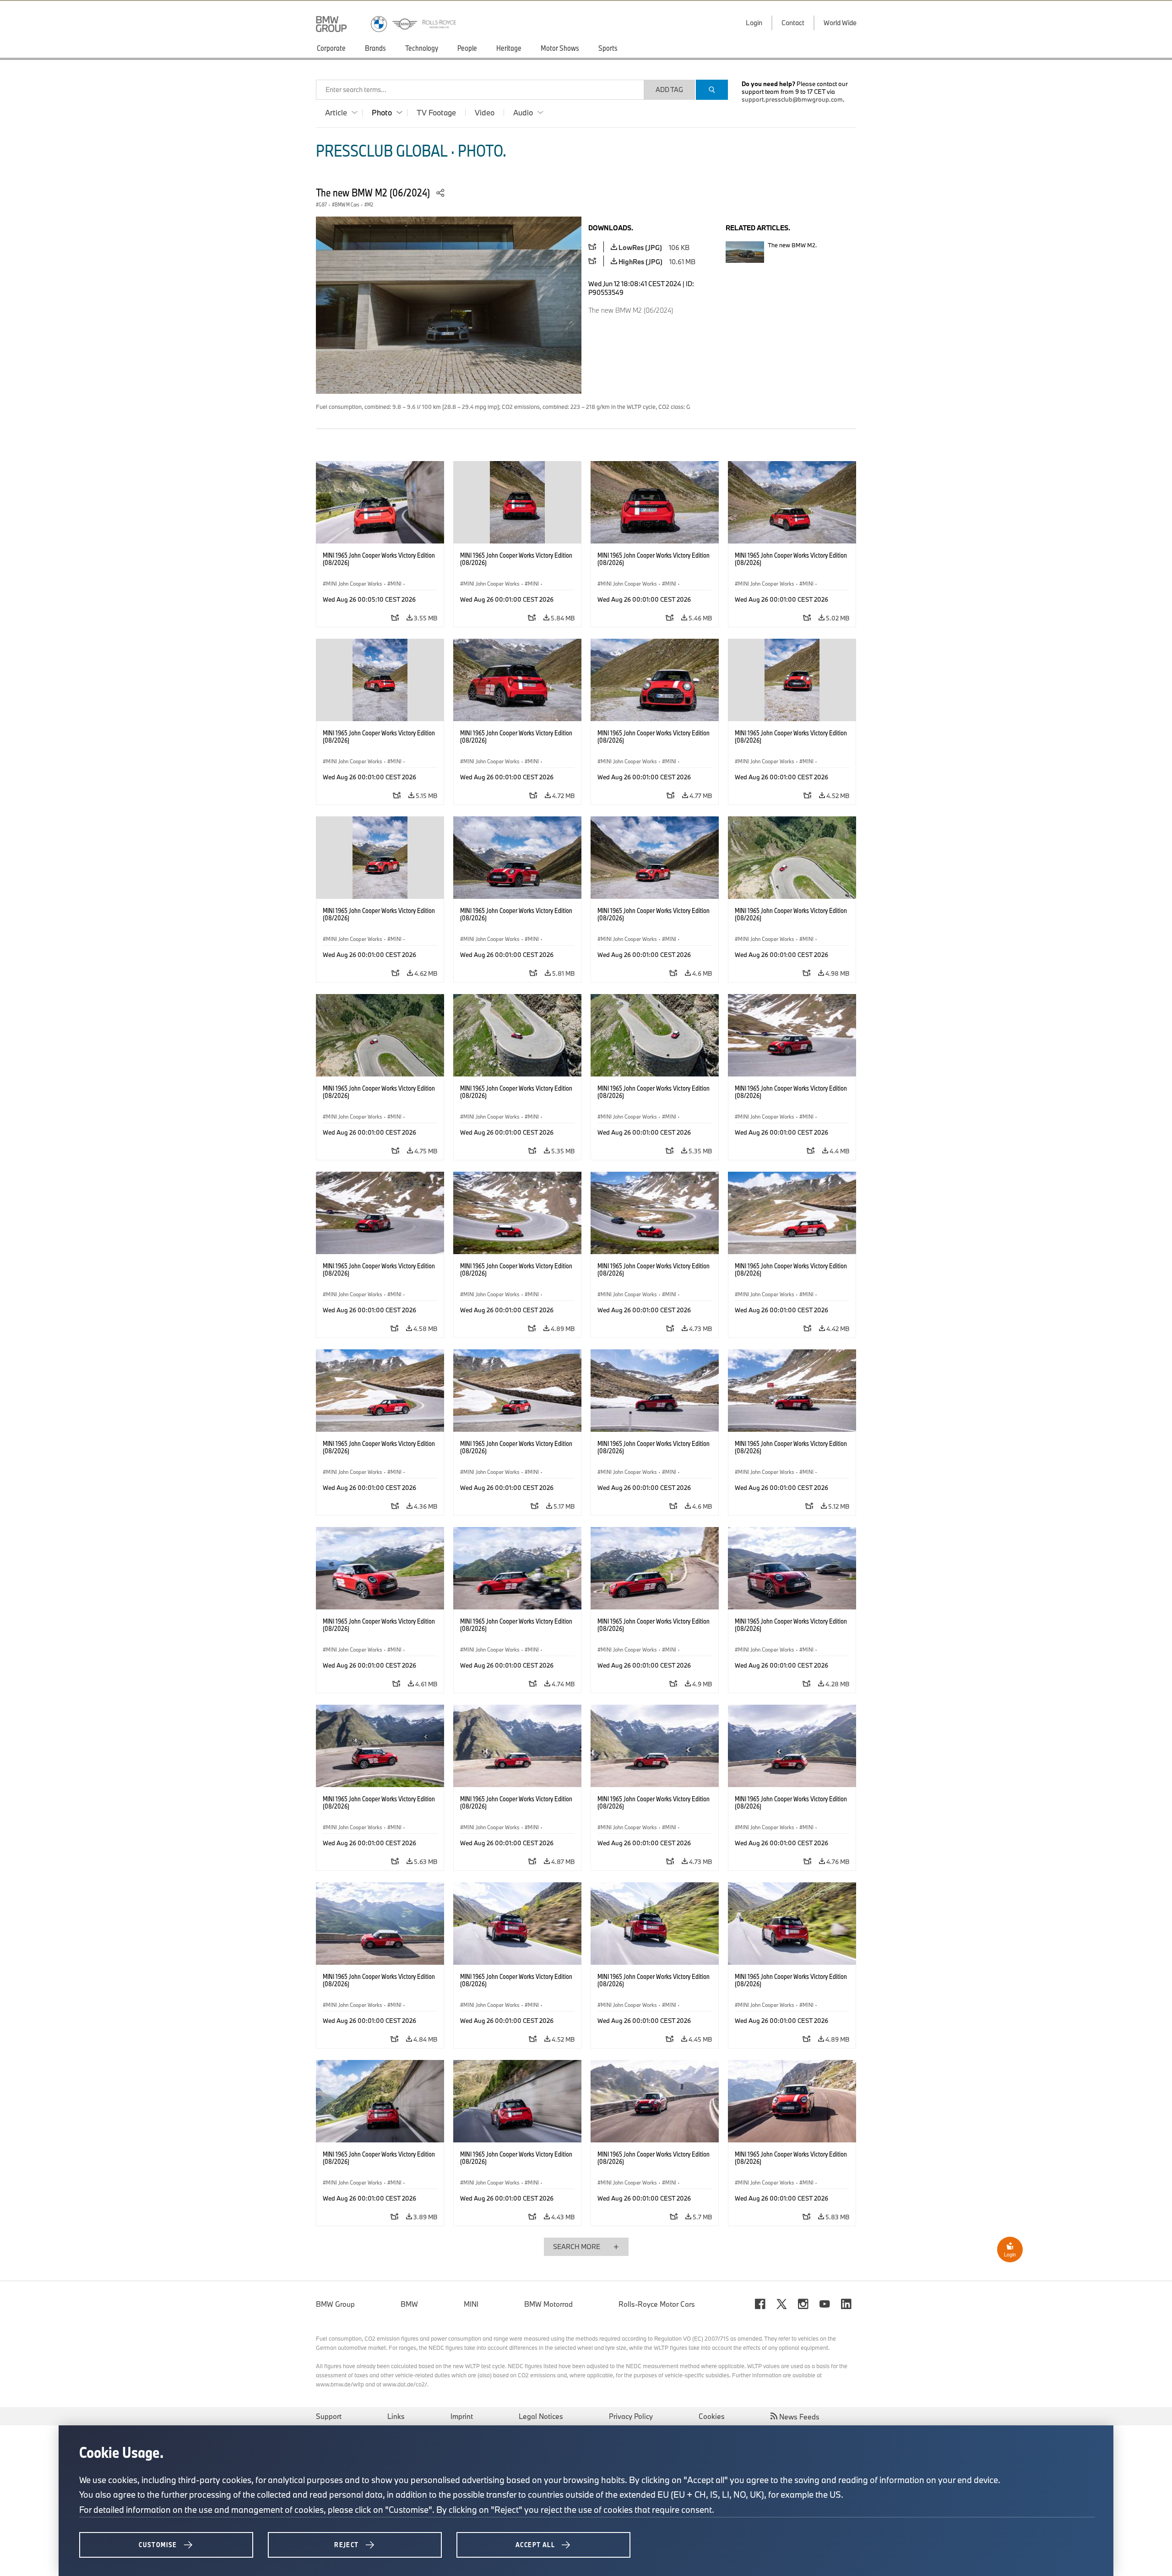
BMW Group (335, 2304)
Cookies (712, 2416)
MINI (471, 2304)
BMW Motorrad (548, 2304)
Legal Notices (541, 2416)
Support (329, 2416)
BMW (409, 2304)
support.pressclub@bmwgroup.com (792, 99)
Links (396, 2416)
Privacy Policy (631, 2416)
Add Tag (669, 90)
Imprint (462, 2416)
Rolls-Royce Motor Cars (657, 2304)
